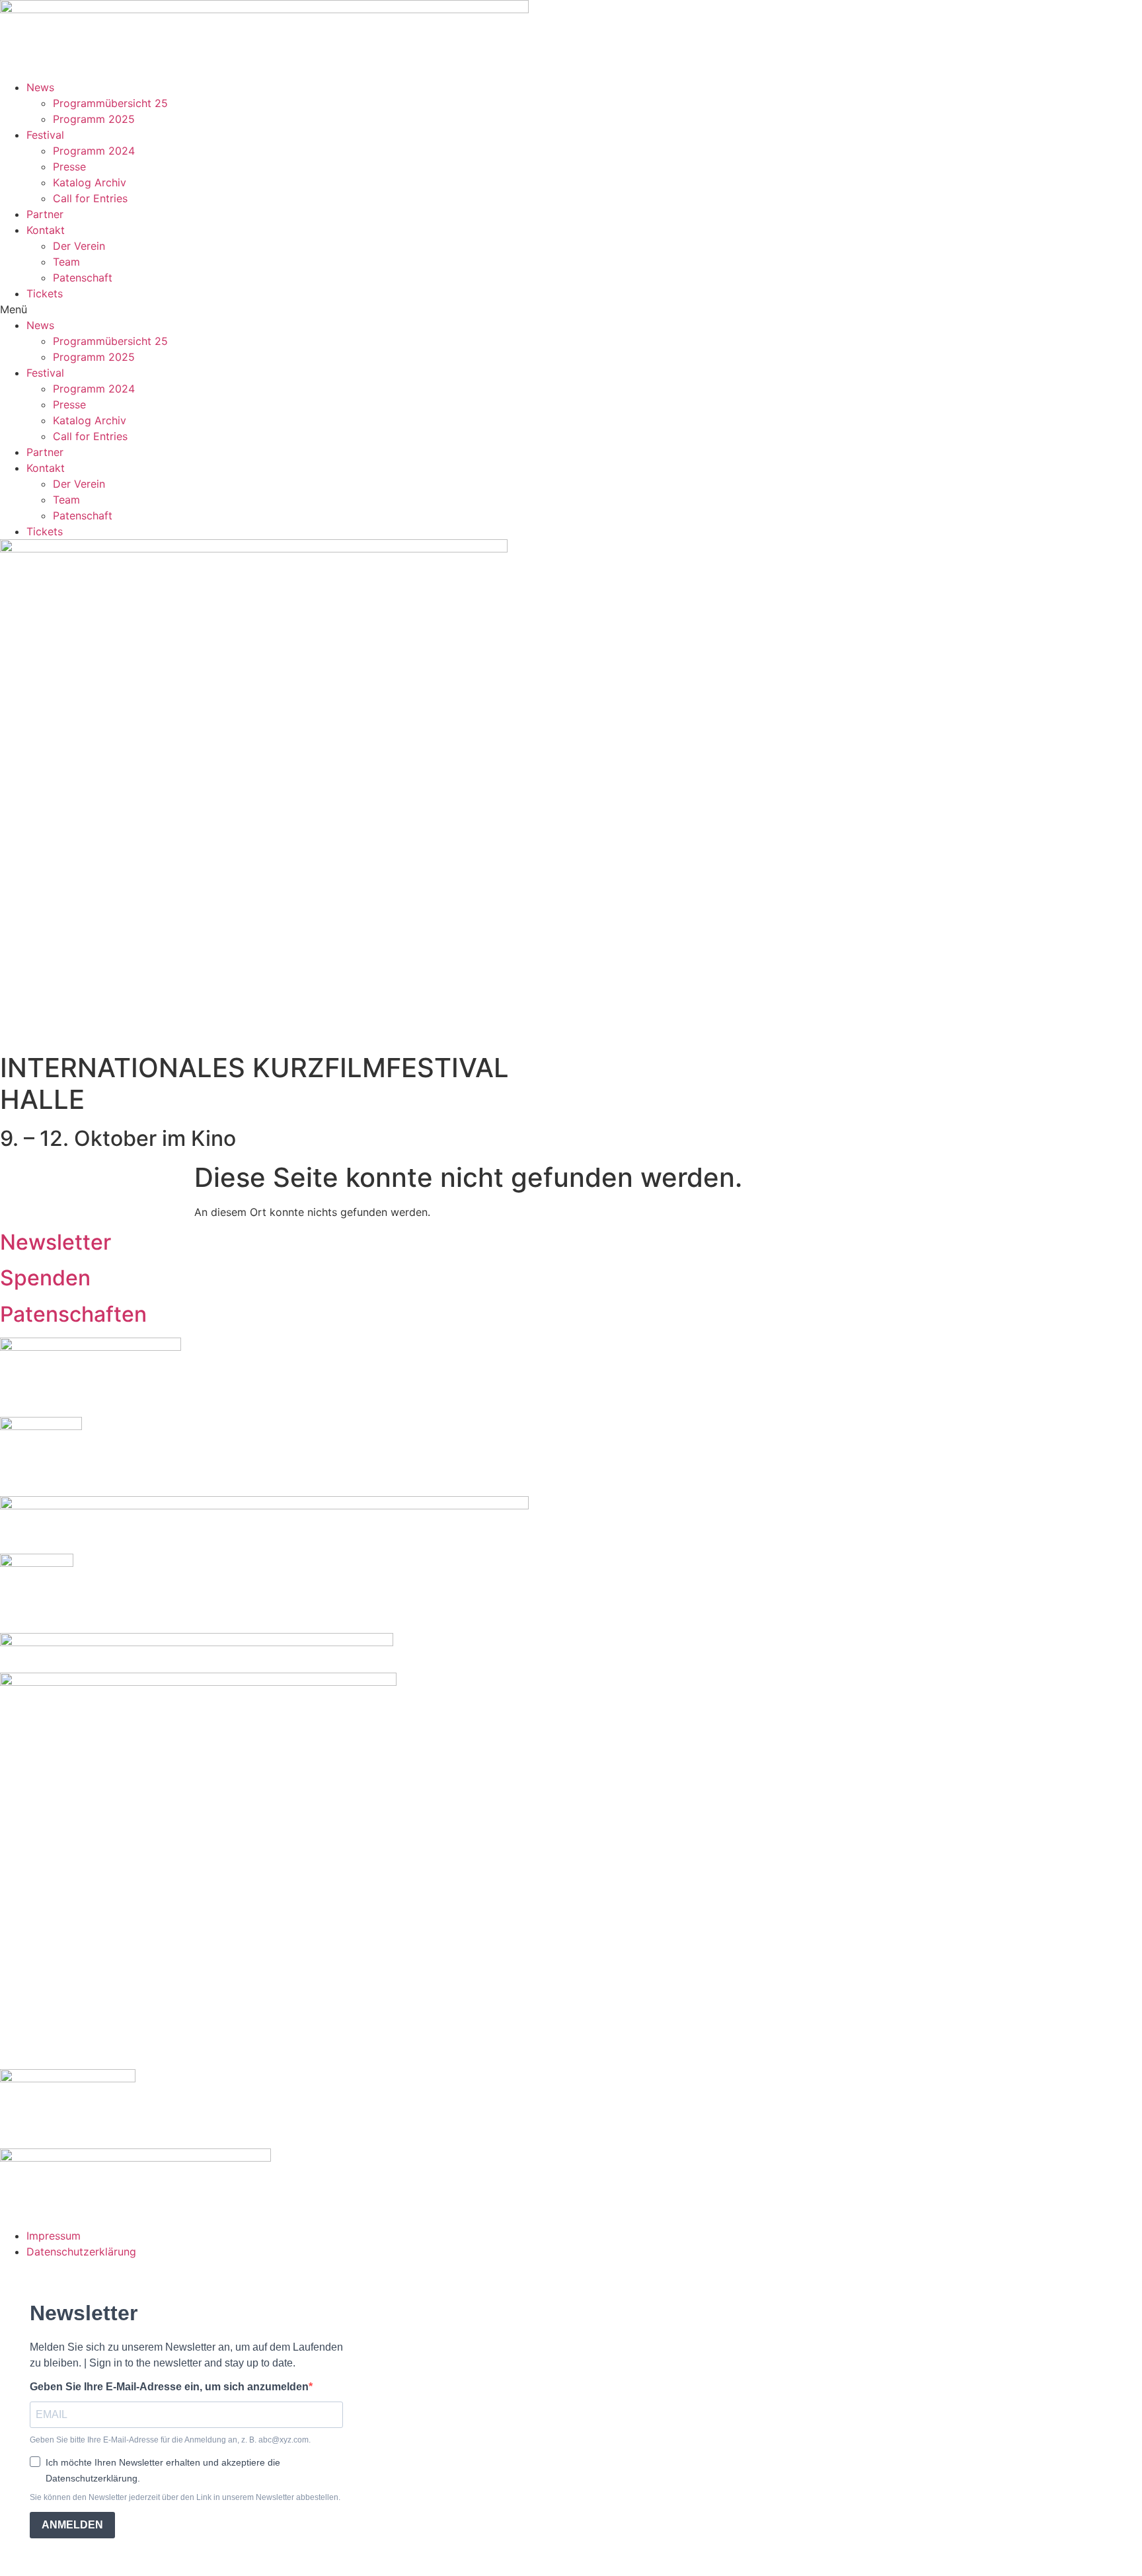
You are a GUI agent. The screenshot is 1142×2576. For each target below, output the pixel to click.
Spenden (45, 1278)
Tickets (45, 293)
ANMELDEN (72, 2525)
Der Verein (79, 246)
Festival (45, 135)
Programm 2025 (94, 119)
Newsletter (56, 1242)
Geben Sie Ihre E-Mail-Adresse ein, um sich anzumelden (169, 2387)
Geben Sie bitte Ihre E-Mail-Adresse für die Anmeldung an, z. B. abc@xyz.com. (170, 2440)
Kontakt (46, 230)
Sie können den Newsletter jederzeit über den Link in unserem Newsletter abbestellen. (185, 2497)
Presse (69, 167)
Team (66, 262)
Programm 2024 (94, 151)
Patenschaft (83, 278)
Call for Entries (90, 198)
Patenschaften (73, 1314)
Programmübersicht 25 (110, 103)
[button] (571, 309)
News (40, 87)
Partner (45, 214)
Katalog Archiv (90, 182)
